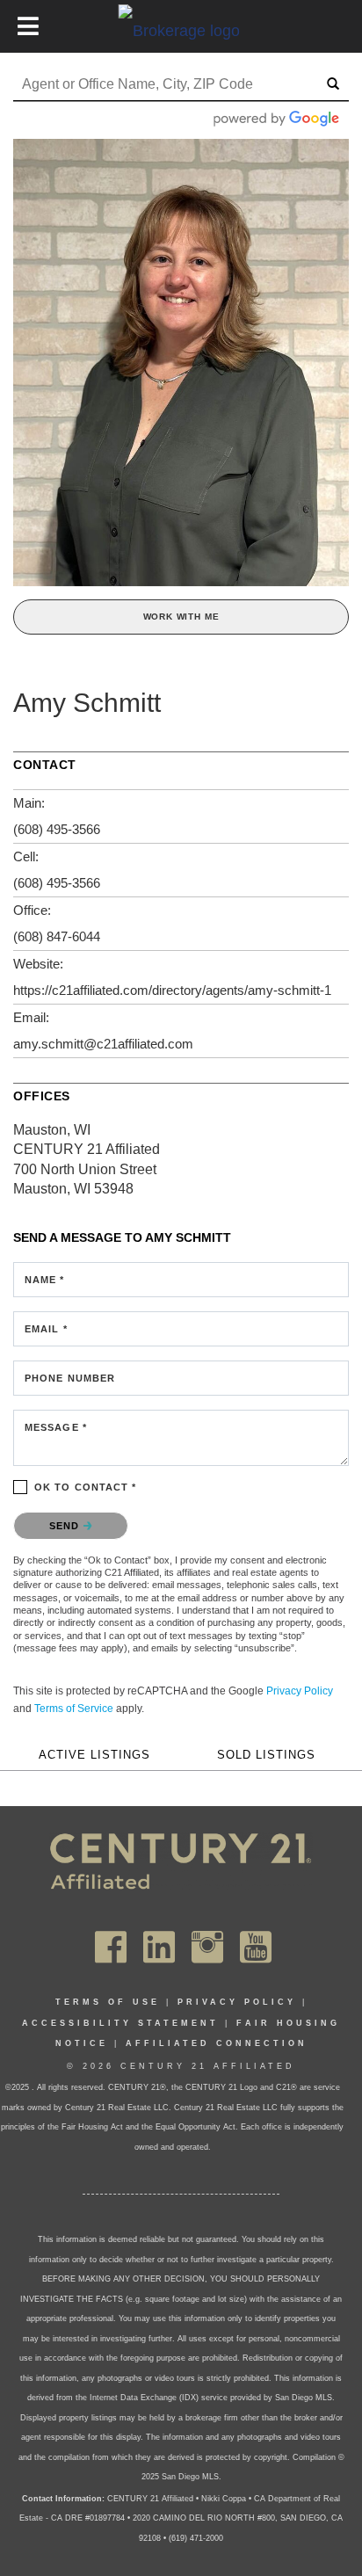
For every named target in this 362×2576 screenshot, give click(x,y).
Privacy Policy (300, 1691)
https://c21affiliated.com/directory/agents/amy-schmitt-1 (172, 990)
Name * (45, 1280)
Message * (56, 1427)
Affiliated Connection (217, 2043)
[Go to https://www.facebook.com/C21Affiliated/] (111, 1948)
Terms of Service (74, 1709)
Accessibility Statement (120, 2023)
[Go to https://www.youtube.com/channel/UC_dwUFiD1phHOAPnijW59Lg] (256, 1948)
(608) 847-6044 (57, 936)
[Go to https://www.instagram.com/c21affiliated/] (207, 1948)
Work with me (181, 617)
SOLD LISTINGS (266, 1755)
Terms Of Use (108, 2002)
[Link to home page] (181, 30)
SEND (66, 1526)
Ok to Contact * (86, 1487)
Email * (46, 1329)
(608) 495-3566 (57, 829)
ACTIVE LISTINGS (94, 1755)
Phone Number (70, 1378)
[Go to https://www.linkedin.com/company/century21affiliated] (159, 1948)
